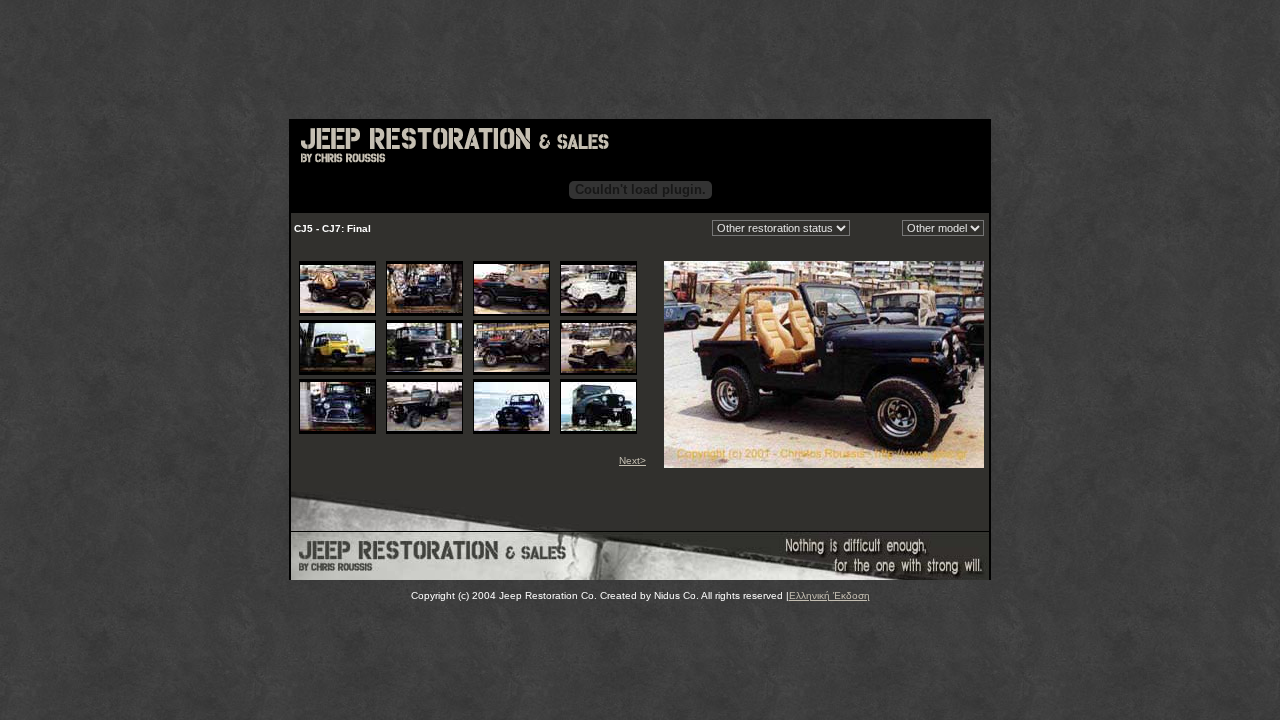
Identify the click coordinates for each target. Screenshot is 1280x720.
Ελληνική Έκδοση (829, 595)
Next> (632, 460)
